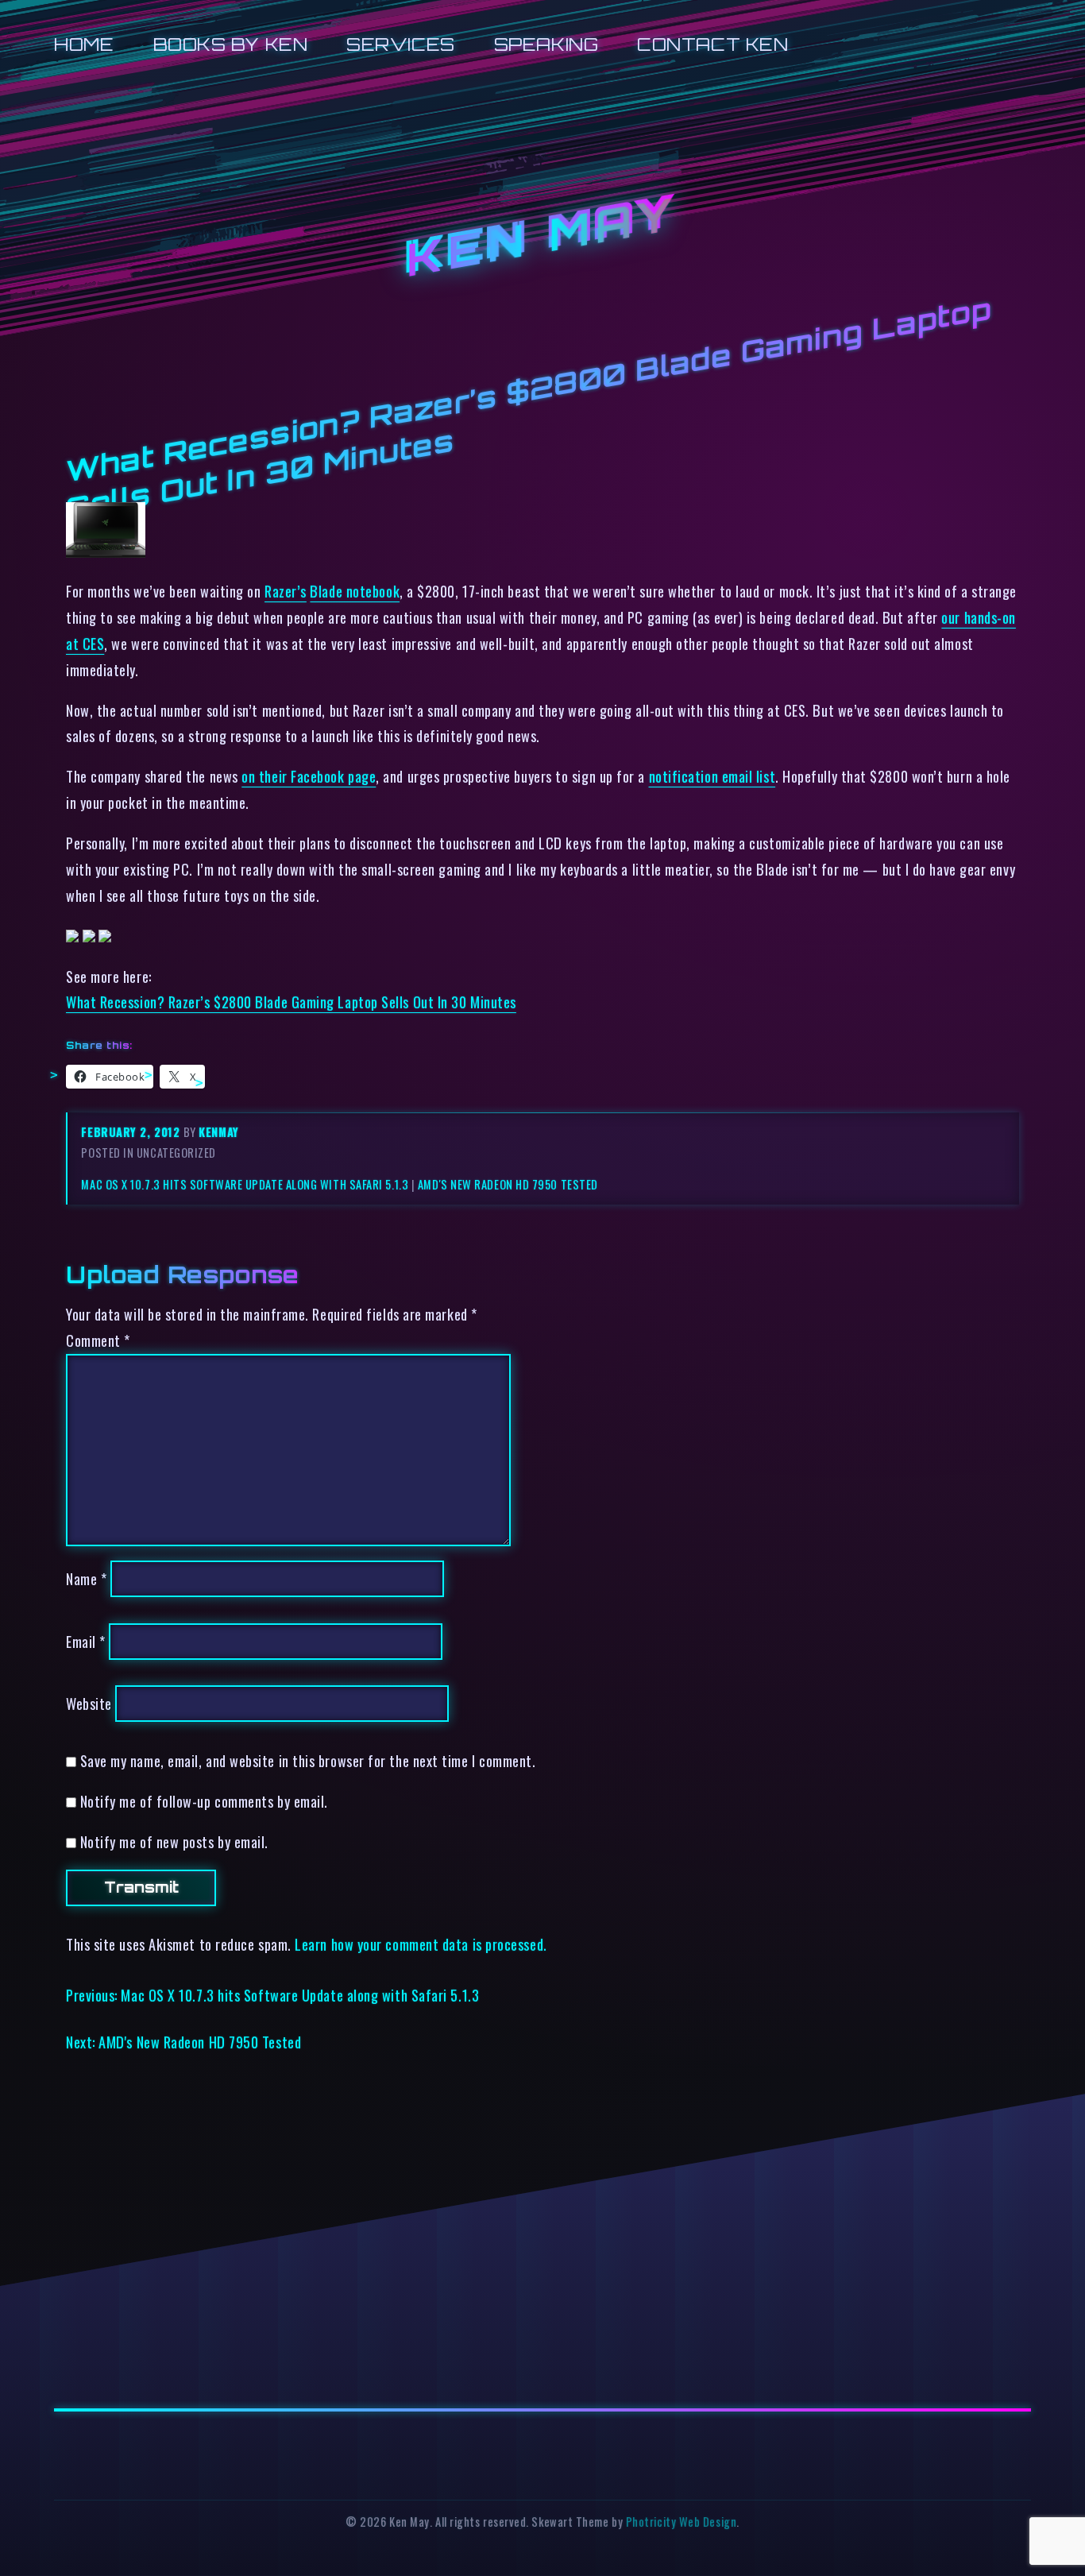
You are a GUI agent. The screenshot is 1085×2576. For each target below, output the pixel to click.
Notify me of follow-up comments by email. (204, 1801)
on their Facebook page (309, 776)
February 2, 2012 (132, 1132)
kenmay (218, 1132)
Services (400, 44)
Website (89, 1703)
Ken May (542, 238)
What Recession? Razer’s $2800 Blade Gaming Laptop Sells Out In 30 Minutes (291, 1002)
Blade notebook (355, 591)
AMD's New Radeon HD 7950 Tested (508, 1184)
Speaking (546, 44)
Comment (98, 1340)
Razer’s (286, 591)
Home (84, 44)
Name (86, 1578)
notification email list (712, 776)
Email (86, 1641)
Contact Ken (712, 44)
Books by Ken (231, 44)
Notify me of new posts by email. (174, 1841)
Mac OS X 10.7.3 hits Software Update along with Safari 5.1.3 (245, 1184)
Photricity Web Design (681, 2522)
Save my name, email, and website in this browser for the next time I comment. (308, 1760)
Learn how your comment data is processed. (421, 1944)
